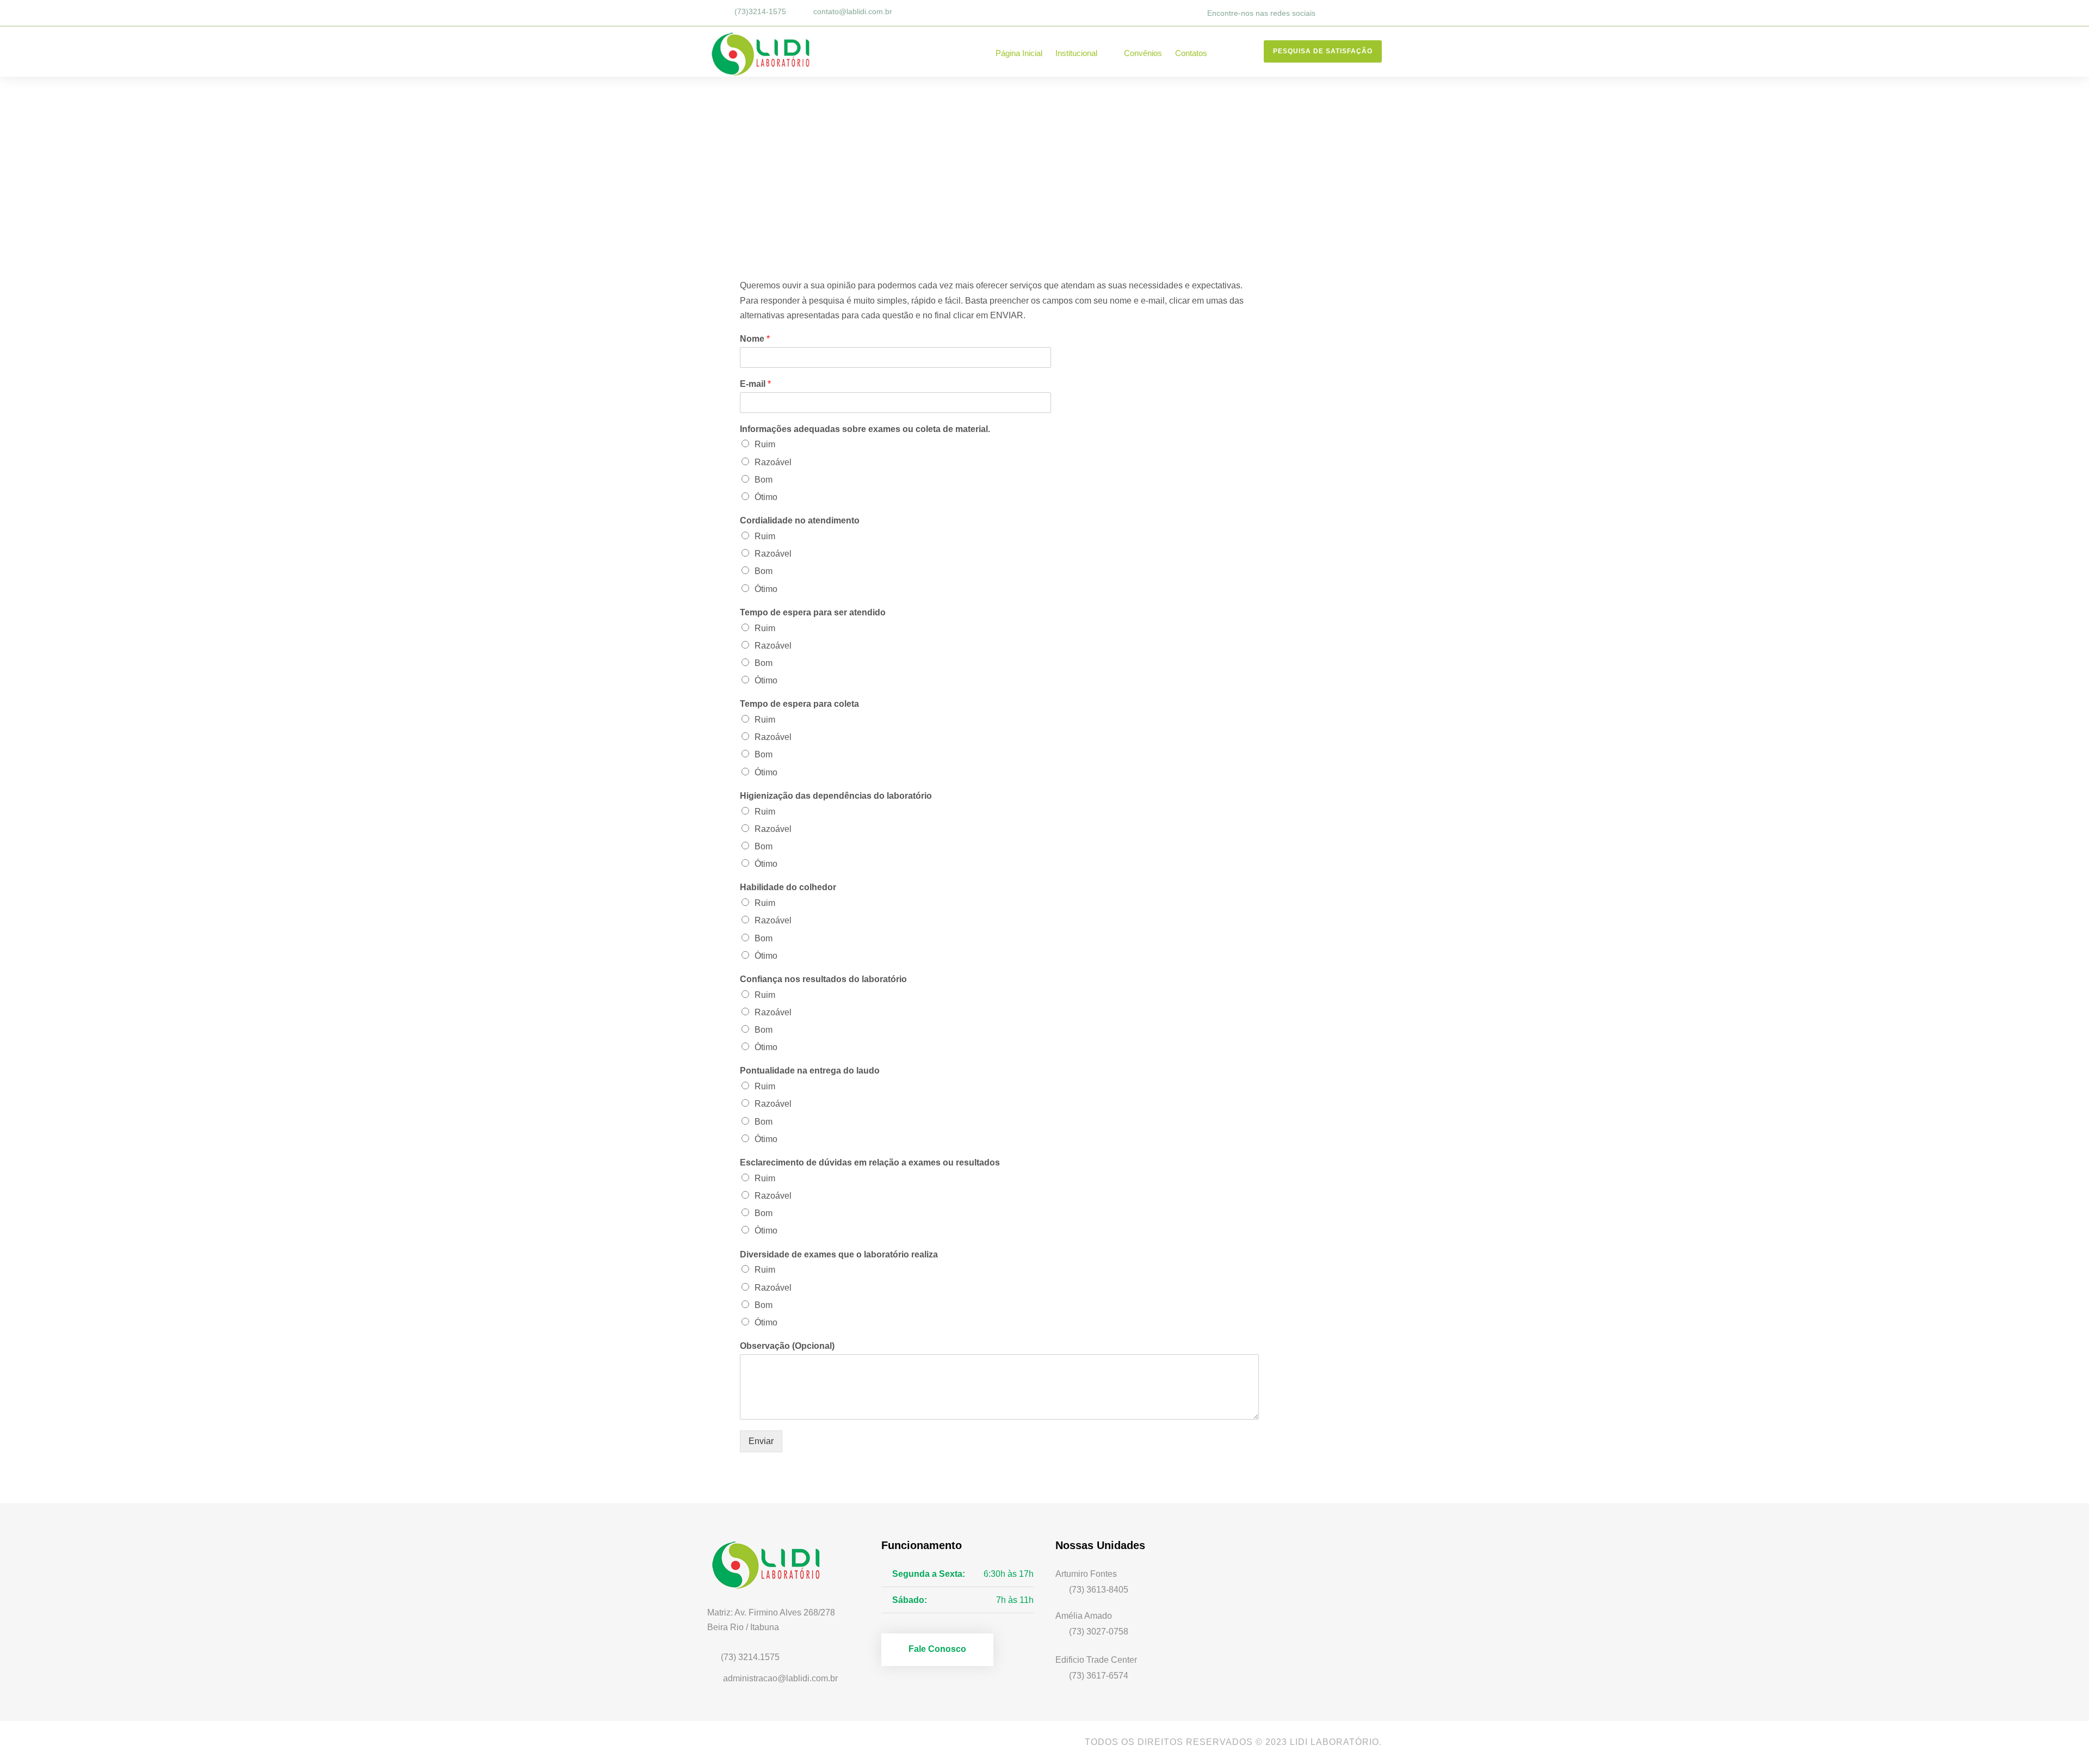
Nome (755, 339)
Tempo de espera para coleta (799, 704)
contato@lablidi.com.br (853, 11)
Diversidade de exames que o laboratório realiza (839, 1254)
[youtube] (744, 1742)
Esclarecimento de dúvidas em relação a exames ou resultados (870, 1162)
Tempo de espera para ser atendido (813, 612)
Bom (764, 480)
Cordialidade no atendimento (800, 520)
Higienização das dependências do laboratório (836, 796)
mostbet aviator (1273, 265)
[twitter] (1363, 13)
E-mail (755, 384)
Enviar (761, 1441)
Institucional (1076, 53)
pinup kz (741, 1476)
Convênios (1143, 53)
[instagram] (1379, 13)
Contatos (1191, 53)
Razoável (773, 462)
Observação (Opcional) (787, 1346)
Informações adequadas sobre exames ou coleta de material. (865, 429)
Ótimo (766, 497)
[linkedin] (1348, 13)
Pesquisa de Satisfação (1323, 51)
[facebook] (1333, 13)
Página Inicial (1019, 53)
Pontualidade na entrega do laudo (810, 1071)
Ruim (765, 444)
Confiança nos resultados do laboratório (823, 979)
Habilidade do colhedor (788, 887)
